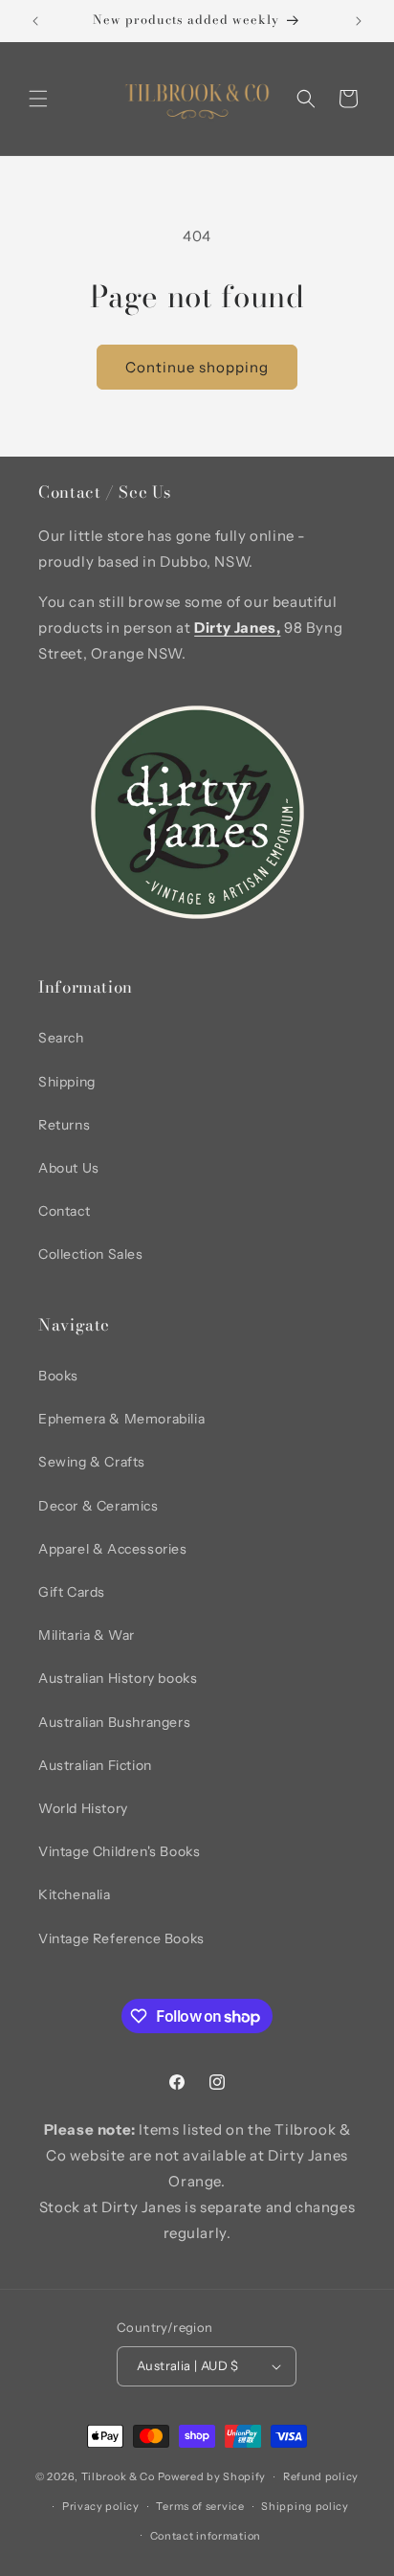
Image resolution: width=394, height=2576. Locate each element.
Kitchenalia (75, 1894)
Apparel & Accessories (113, 1549)
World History (83, 1808)
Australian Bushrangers (114, 1722)
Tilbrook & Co (118, 2476)
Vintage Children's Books (119, 1851)
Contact (64, 1211)
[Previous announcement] (35, 21)
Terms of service (200, 2506)
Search (61, 1038)
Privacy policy (101, 2506)
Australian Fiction (95, 1765)
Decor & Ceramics (98, 1506)
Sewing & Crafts (92, 1462)
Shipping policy (305, 2506)
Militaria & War (87, 1635)
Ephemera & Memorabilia (121, 1419)
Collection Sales (91, 1254)
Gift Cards (72, 1592)
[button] (38, 99)
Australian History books (118, 1678)
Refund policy (321, 2476)
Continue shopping (197, 367)
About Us (69, 1168)
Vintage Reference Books (121, 1938)
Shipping (67, 1082)
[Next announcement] (359, 21)
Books (58, 1376)
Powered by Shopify (212, 2476)
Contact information (206, 2536)
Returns (64, 1125)
